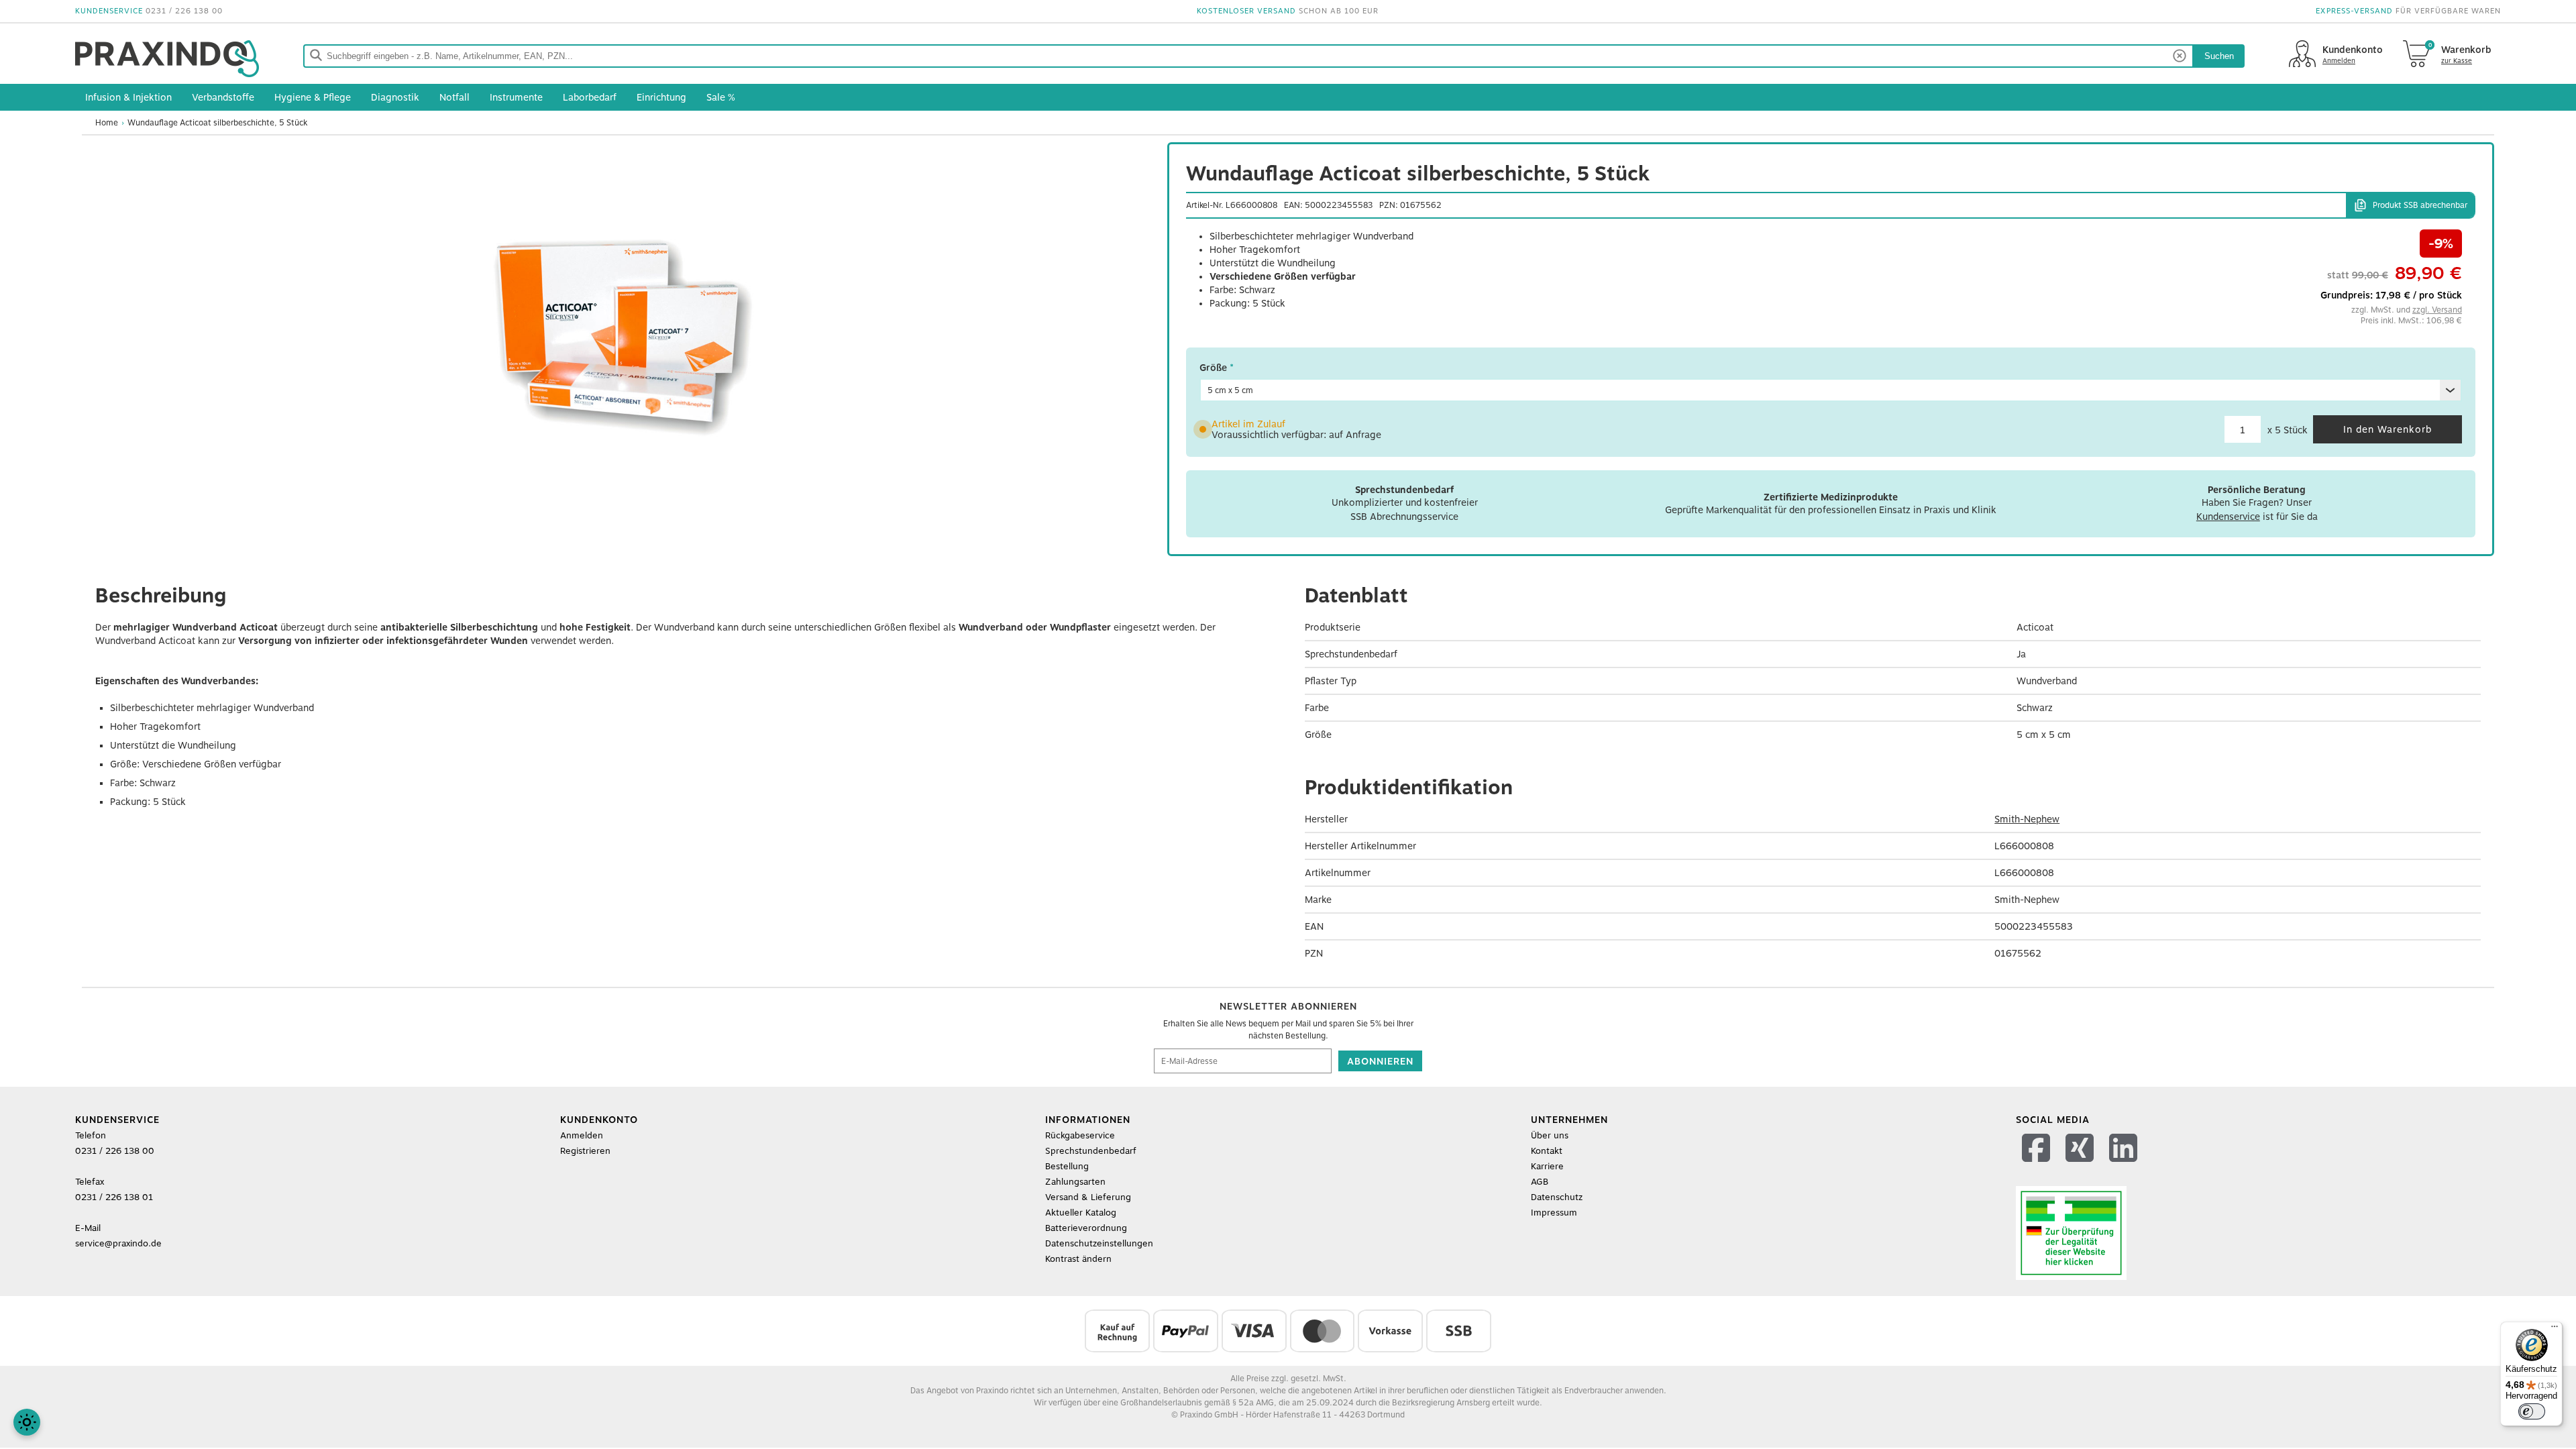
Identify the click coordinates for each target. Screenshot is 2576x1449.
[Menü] (2555, 1330)
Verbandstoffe (223, 97)
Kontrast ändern (1078, 1259)
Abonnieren (1380, 1061)
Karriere (1547, 1166)
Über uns (1550, 1135)
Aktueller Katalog (1081, 1213)
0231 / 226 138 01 (114, 1197)
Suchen (2219, 56)
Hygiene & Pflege (313, 97)
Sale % (721, 97)
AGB (1540, 1182)
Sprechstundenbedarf (1091, 1151)
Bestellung (1067, 1166)
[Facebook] (2038, 1165)
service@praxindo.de (118, 1243)
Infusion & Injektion (128, 97)
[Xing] (2081, 1165)
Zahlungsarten (1075, 1182)
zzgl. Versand (2437, 310)
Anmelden (582, 1135)
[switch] (2532, 1411)
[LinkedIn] (2125, 1165)
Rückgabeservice (1080, 1135)
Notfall (454, 97)
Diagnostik (395, 97)
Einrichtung (661, 97)
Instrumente (516, 97)
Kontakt (1547, 1151)
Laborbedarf (590, 97)
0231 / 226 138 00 (184, 11)
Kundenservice (2228, 517)
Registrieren (585, 1151)
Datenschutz (1557, 1197)
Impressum (1554, 1213)
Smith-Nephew (2027, 819)
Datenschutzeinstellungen (1099, 1243)
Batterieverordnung (1086, 1228)
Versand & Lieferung (1088, 1197)
